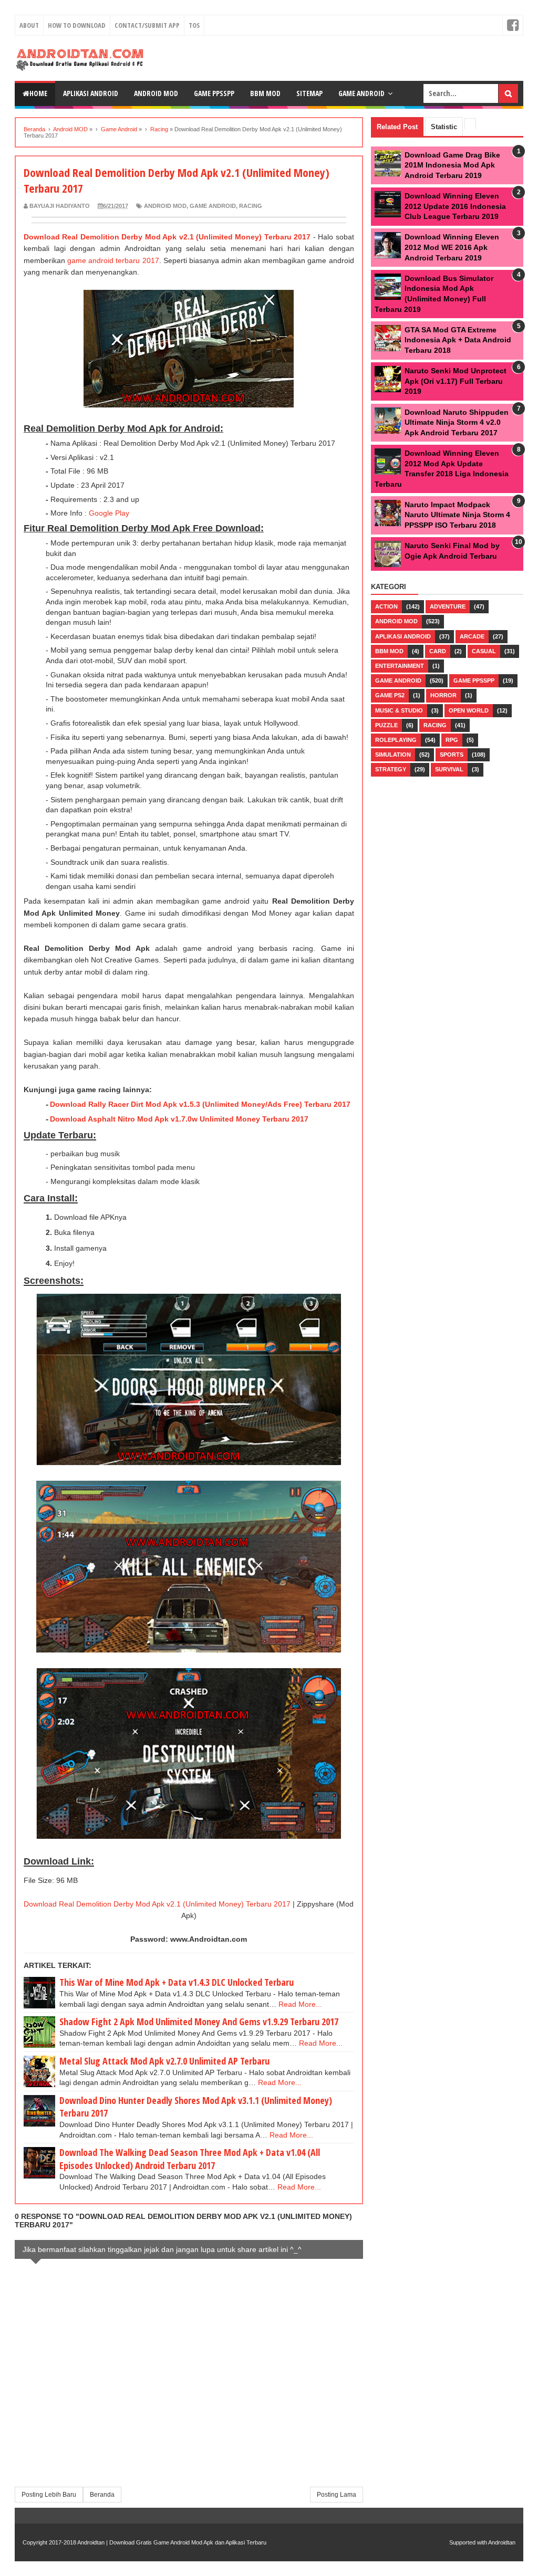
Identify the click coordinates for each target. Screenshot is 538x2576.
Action (386, 606)
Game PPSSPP (214, 93)
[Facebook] (513, 25)
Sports (452, 755)
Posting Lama (337, 2495)
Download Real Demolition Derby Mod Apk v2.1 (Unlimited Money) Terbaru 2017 (167, 237)
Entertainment (400, 666)
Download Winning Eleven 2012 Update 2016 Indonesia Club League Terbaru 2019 (455, 206)
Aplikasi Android (91, 93)
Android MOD (165, 206)
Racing (251, 206)
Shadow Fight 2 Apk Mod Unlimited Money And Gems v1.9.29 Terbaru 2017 (199, 2022)
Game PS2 (390, 695)
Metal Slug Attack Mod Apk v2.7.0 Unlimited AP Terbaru (164, 2061)
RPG (452, 740)
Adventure (448, 606)
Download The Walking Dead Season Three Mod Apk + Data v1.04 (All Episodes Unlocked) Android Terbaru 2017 (190, 2159)
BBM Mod (389, 651)
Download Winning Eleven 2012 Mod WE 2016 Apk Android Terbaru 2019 (452, 247)
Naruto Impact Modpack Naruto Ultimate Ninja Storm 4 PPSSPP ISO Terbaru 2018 (457, 515)
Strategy (391, 769)
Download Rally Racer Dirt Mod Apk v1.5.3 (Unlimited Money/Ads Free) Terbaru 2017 (200, 1104)
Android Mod (156, 93)
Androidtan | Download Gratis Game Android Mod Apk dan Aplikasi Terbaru (172, 2542)
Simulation (393, 755)
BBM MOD (265, 93)
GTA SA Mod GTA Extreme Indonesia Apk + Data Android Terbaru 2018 (458, 340)
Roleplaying (396, 740)
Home (38, 93)
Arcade (472, 636)
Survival (449, 769)
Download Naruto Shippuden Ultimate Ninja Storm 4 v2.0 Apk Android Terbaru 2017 (457, 422)
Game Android (361, 93)
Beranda (102, 2495)
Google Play (109, 513)
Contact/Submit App (147, 25)
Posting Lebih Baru (49, 2495)
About (29, 25)
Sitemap (309, 93)
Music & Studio (399, 710)
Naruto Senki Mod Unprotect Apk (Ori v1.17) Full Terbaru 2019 (456, 381)
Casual (484, 651)
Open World (469, 710)
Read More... (300, 2004)
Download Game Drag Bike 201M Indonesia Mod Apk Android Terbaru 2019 (452, 165)
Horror (443, 695)
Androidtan (502, 2542)
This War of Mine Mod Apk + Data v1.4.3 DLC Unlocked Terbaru (177, 1982)
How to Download (77, 25)
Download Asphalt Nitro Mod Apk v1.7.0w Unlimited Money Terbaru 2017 (179, 1119)
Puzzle (386, 725)
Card (438, 651)
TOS (194, 25)
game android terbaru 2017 (113, 260)
